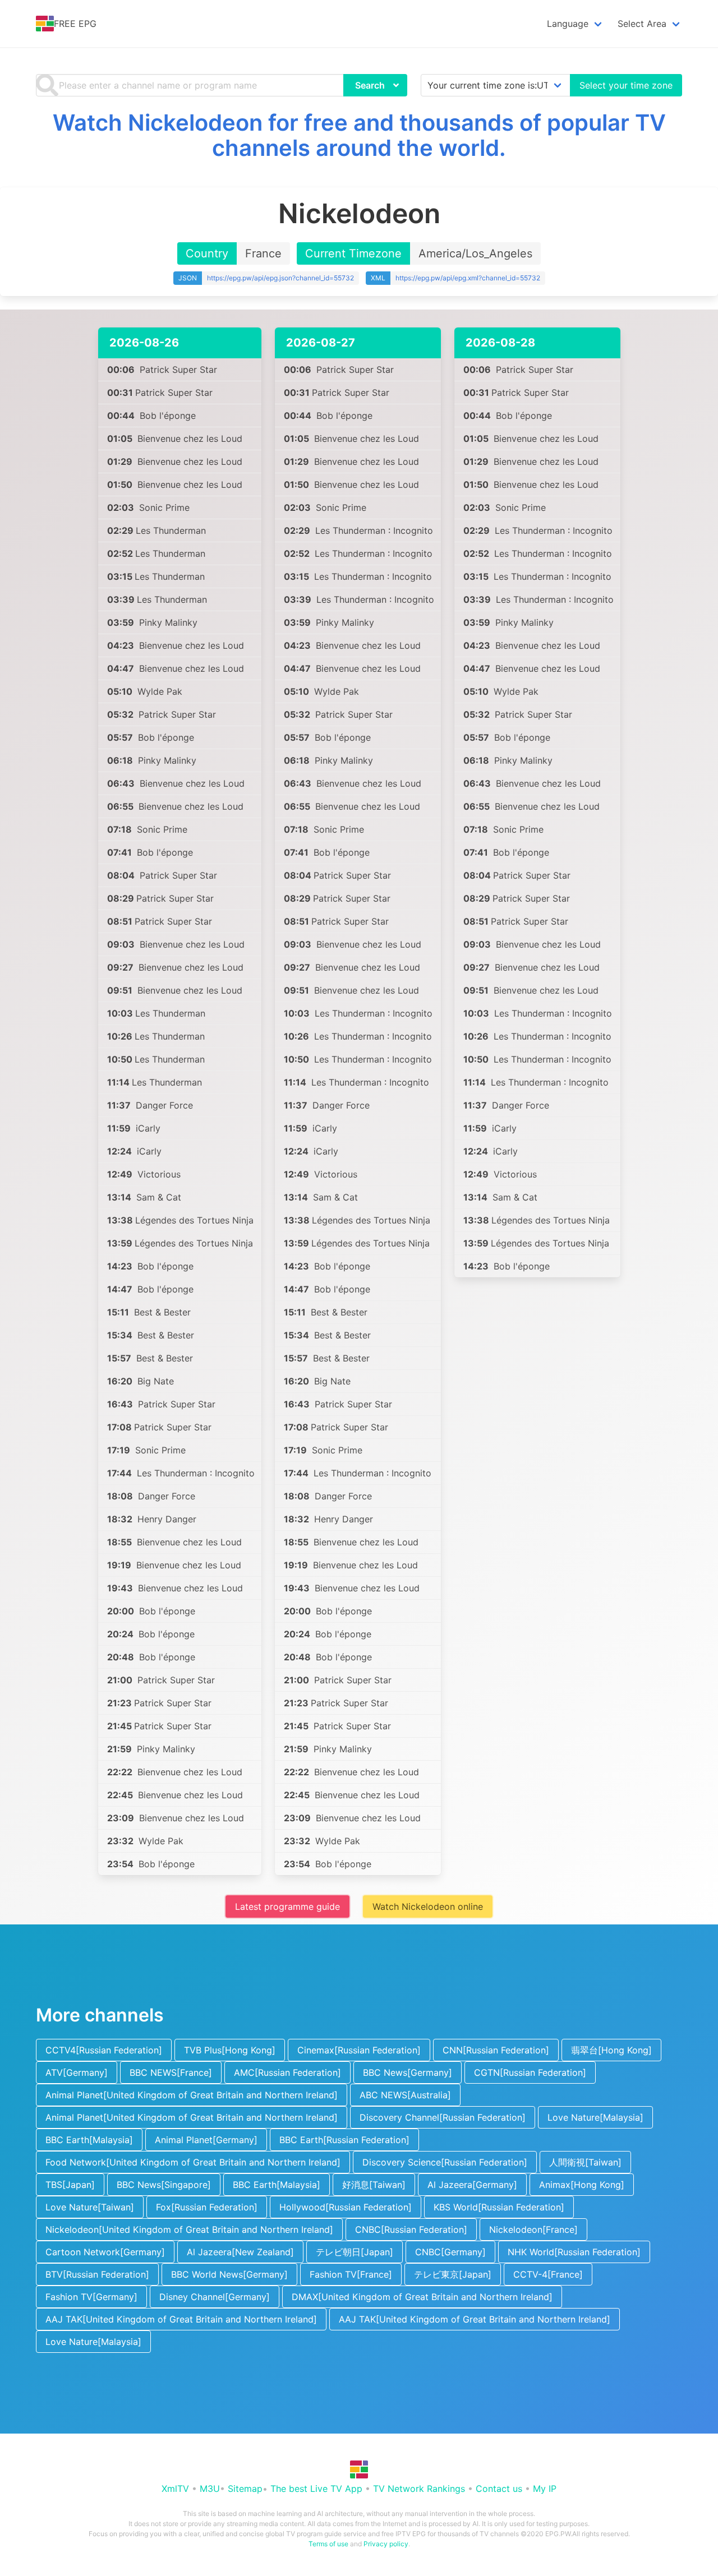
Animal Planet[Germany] (206, 2140)
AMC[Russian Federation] (287, 2072)
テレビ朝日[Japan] (355, 2252)
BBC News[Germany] (408, 2072)
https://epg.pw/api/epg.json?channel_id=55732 (280, 278)
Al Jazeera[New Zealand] (240, 2252)
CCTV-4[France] (548, 2274)
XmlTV (175, 2489)
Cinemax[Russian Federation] (359, 2050)
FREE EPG (75, 24)
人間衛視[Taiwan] (585, 2162)
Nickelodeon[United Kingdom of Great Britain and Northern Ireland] (189, 2229)
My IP (545, 2489)
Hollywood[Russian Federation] (346, 2207)
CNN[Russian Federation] (496, 2050)
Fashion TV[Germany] (91, 2297)
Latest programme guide (287, 1906)
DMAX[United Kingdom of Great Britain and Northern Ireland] (422, 2297)
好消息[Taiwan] (374, 2185)
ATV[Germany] (77, 2072)
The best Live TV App (316, 2489)
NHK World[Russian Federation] (574, 2252)
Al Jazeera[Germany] (472, 2185)
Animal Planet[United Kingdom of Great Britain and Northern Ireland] (192, 2095)
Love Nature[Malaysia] (595, 2117)
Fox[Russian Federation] (207, 2207)
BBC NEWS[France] (171, 2072)
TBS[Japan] (70, 2185)
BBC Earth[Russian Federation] (344, 2140)
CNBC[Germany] (450, 2252)
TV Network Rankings (419, 2489)
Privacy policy (386, 2544)
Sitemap (245, 2489)
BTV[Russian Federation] (97, 2274)
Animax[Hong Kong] (582, 2185)
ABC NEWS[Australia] (405, 2095)
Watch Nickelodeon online (428, 1906)
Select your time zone (626, 85)
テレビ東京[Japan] (453, 2274)
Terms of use (328, 2544)
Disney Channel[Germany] (215, 2297)
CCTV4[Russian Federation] (104, 2050)
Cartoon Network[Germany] (105, 2252)
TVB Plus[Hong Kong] (230, 2050)
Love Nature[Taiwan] (90, 2207)
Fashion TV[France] (351, 2274)
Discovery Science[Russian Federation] (445, 2162)
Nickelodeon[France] (533, 2229)
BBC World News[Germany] (229, 2274)
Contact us (499, 2489)
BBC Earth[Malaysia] (89, 2140)
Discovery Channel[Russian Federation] (443, 2117)
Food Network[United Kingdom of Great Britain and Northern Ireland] (193, 2162)
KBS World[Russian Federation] (499, 2207)
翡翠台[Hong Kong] (611, 2050)
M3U (210, 2489)
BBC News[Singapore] (164, 2185)
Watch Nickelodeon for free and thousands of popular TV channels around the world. (359, 135)
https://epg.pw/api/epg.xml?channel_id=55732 (468, 278)
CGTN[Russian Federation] (530, 2072)
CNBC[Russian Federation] (411, 2229)
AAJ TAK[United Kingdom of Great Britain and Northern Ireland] (181, 2319)
